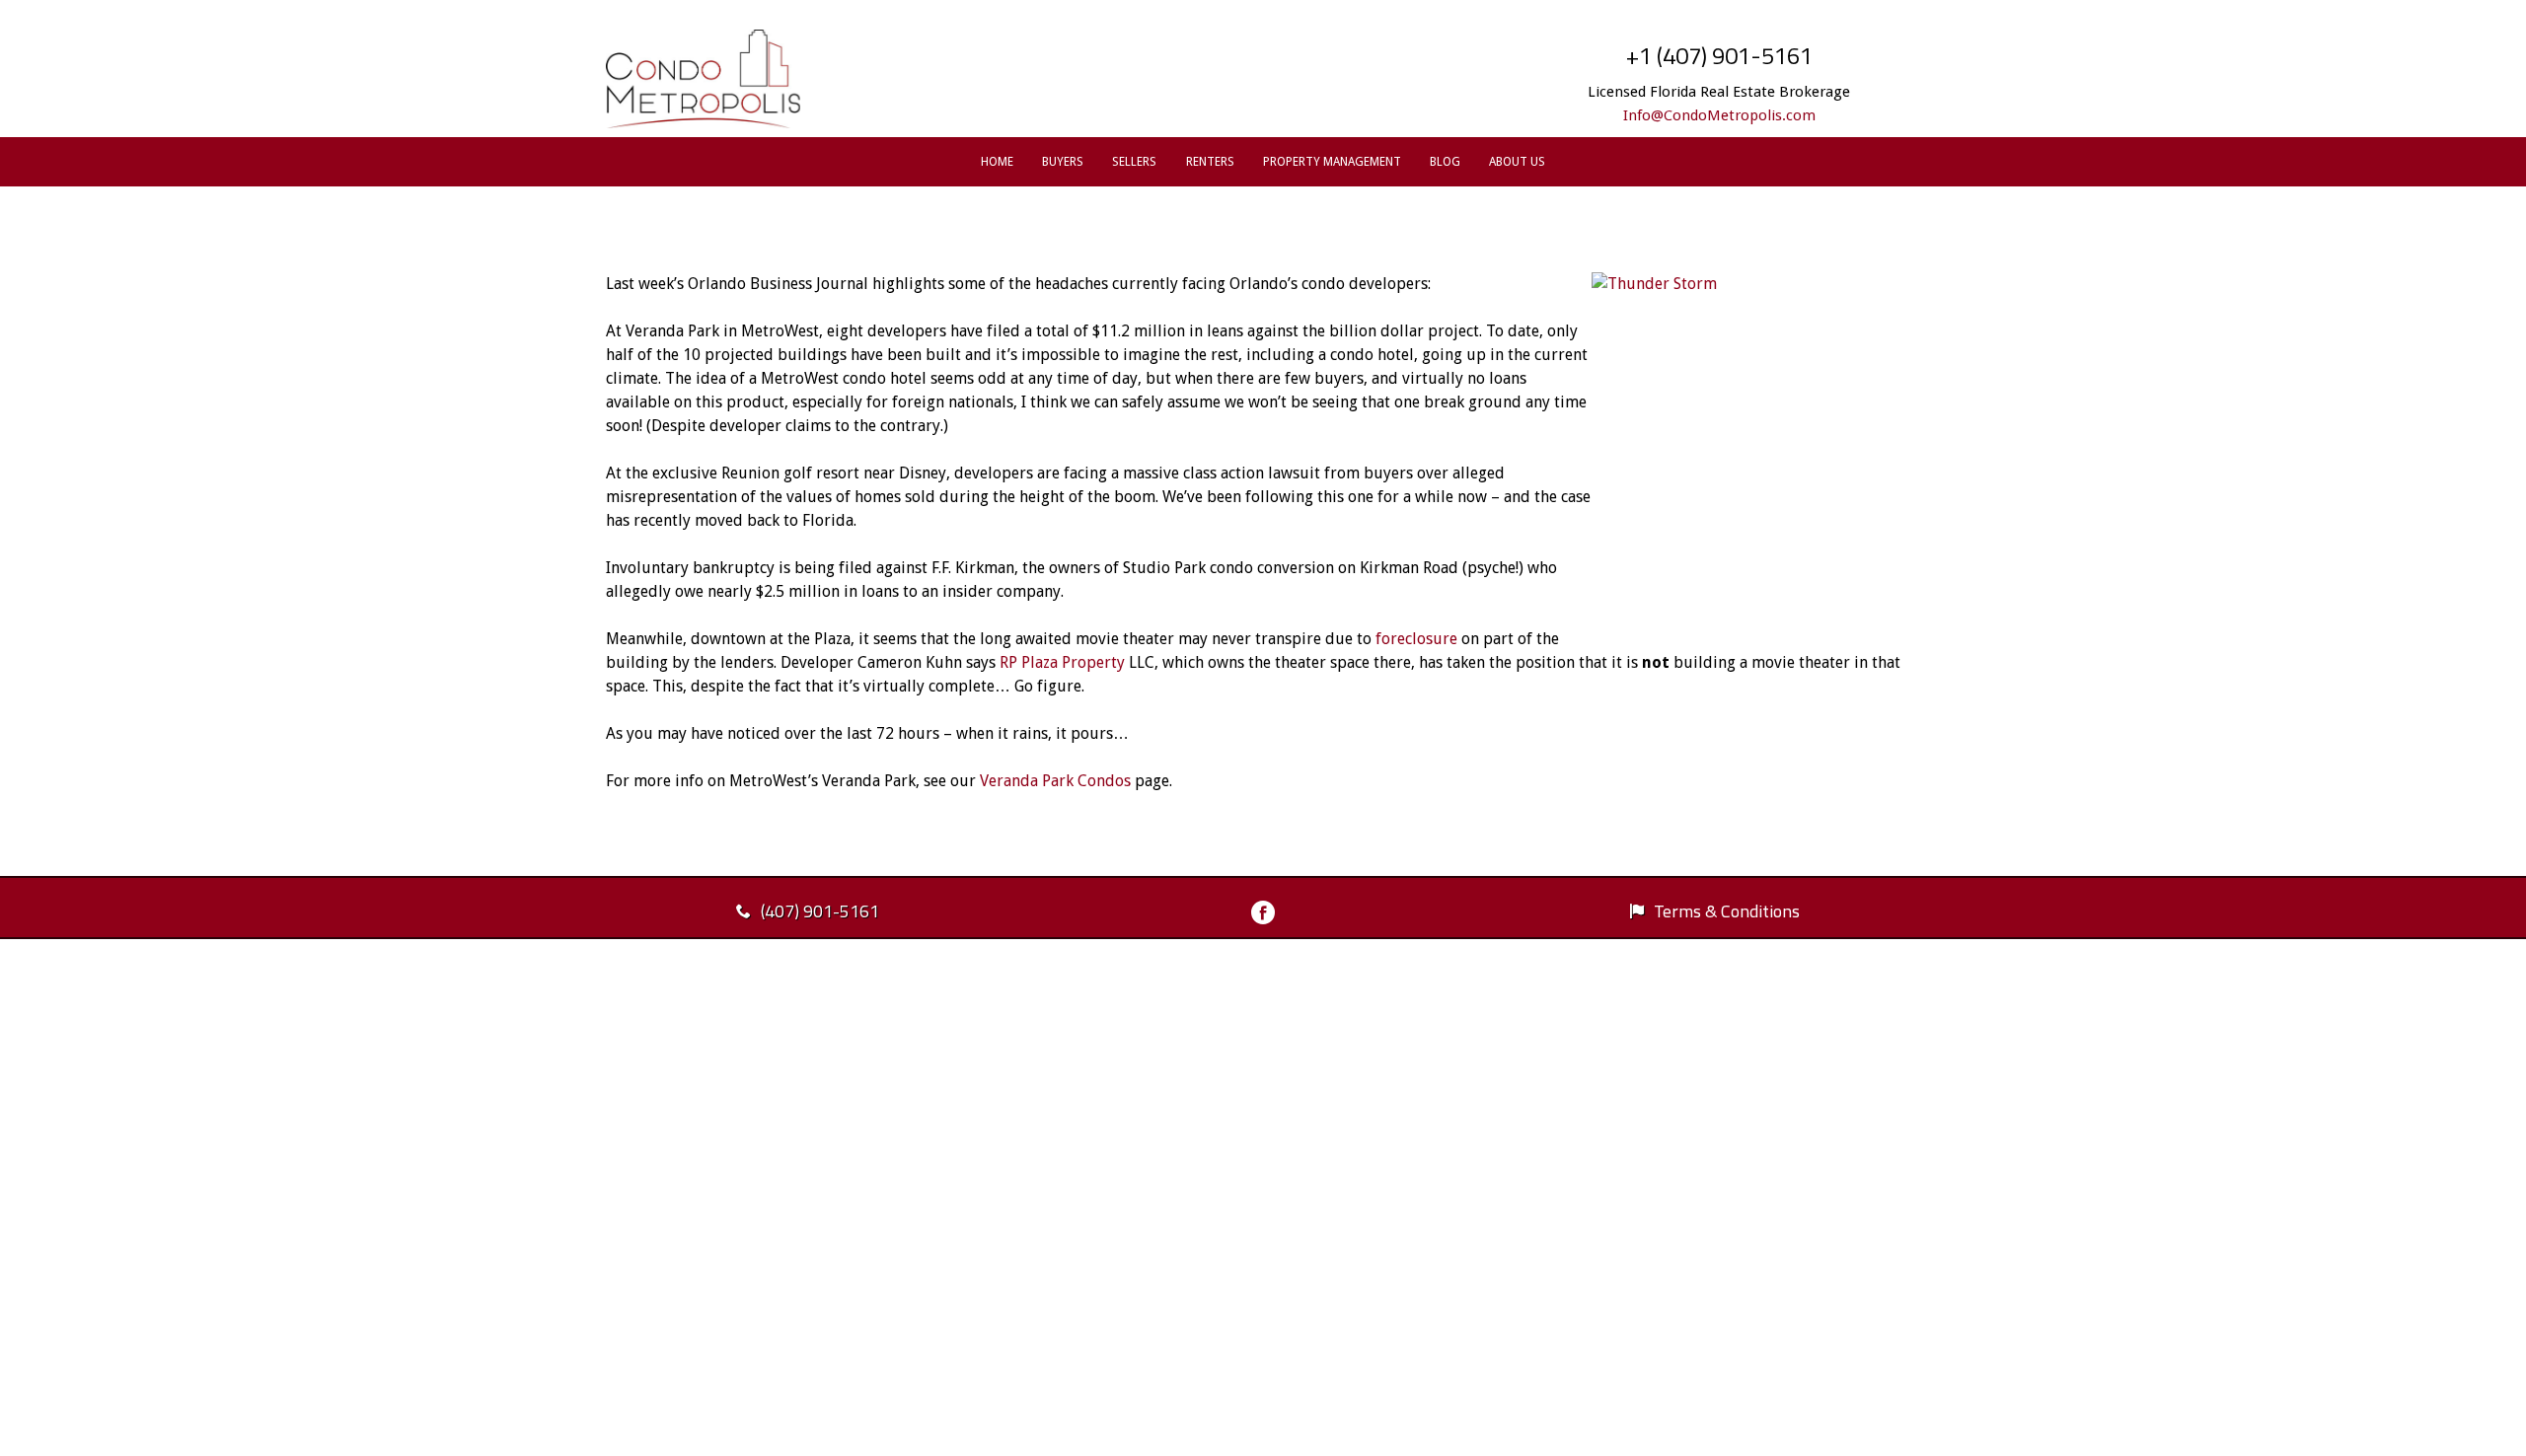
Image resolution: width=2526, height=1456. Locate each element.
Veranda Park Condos (1055, 781)
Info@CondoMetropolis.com (1719, 115)
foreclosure (1416, 639)
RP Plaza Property (1062, 662)
